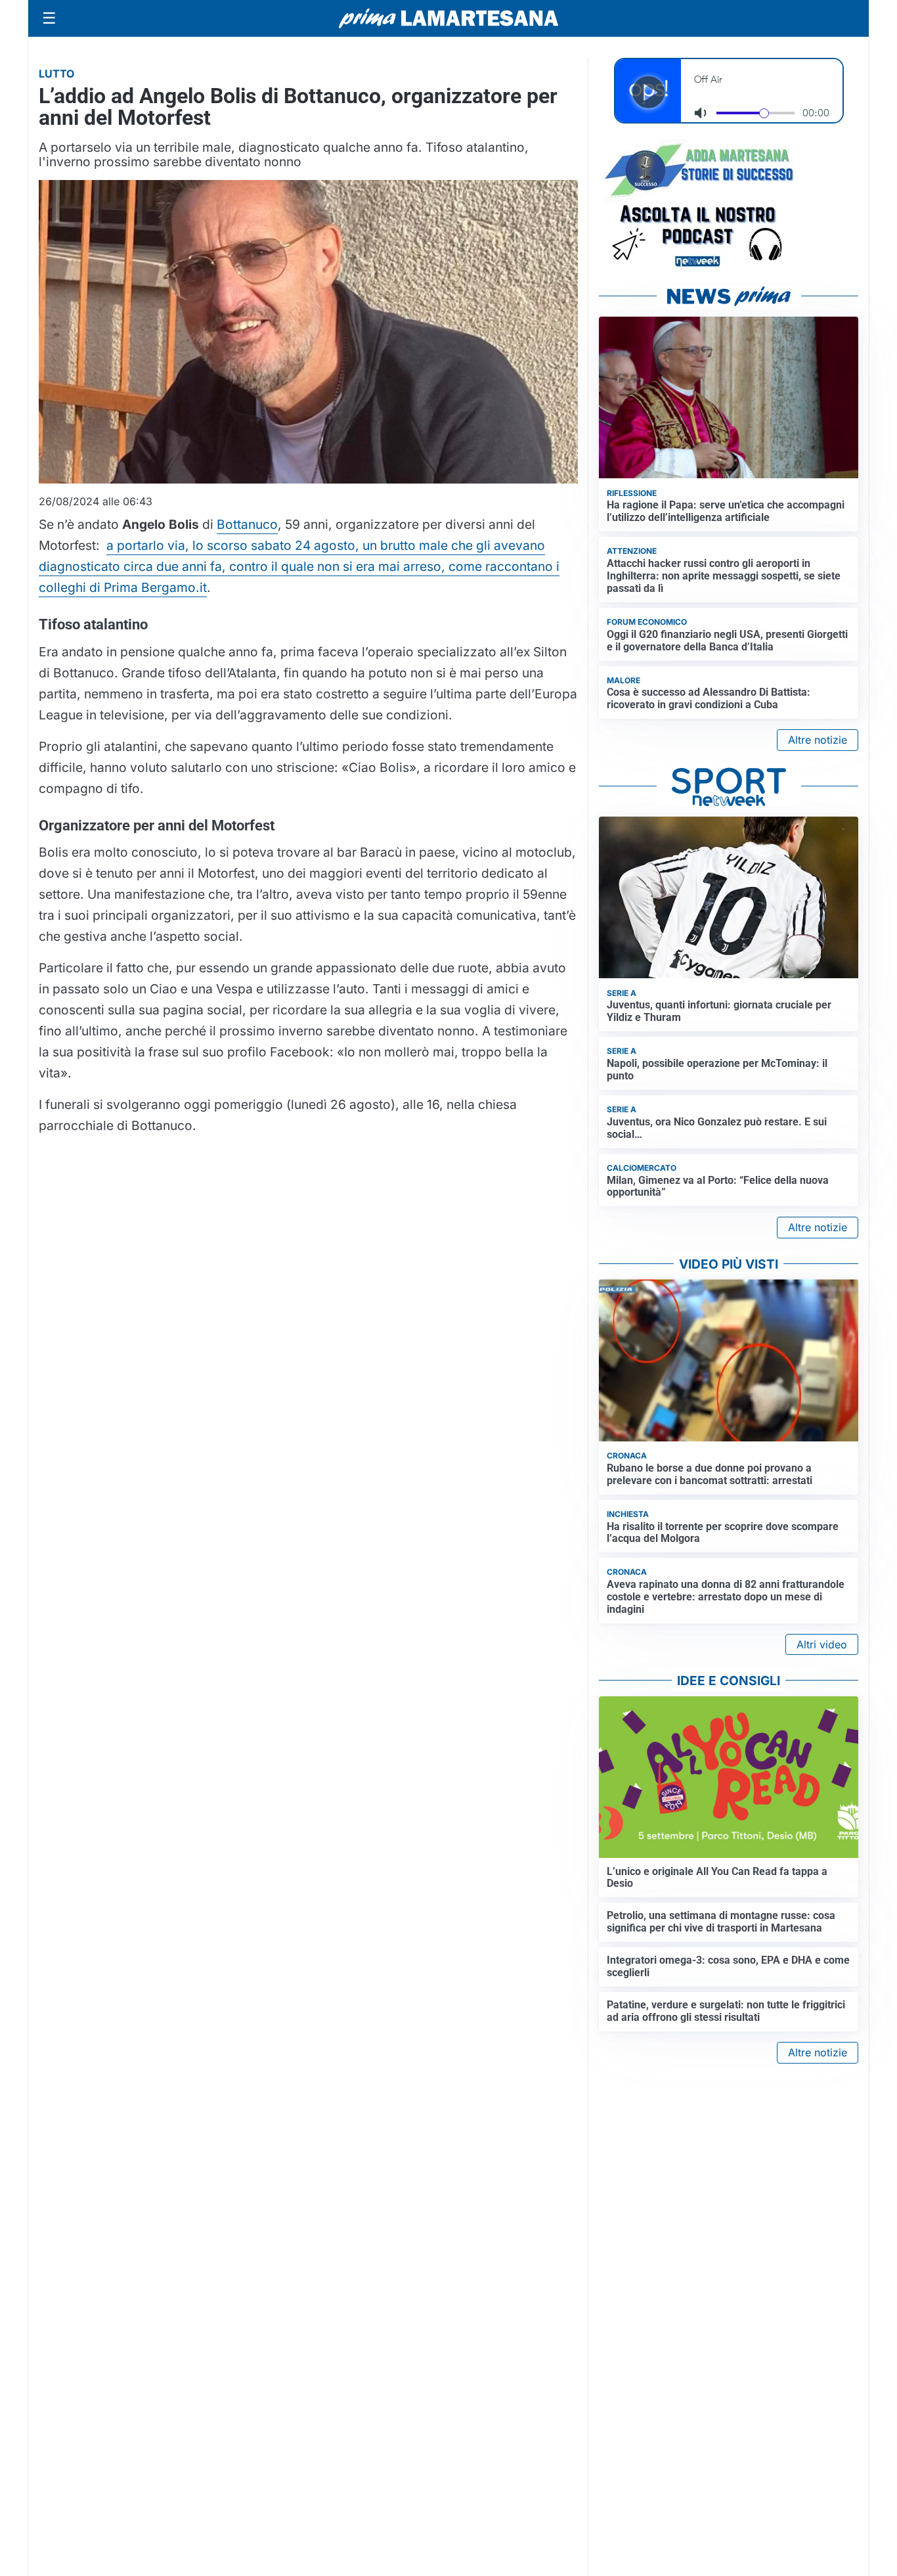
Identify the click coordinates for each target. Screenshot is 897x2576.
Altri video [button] (822, 1644)
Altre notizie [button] (818, 740)
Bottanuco (247, 524)
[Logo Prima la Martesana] (448, 18)
